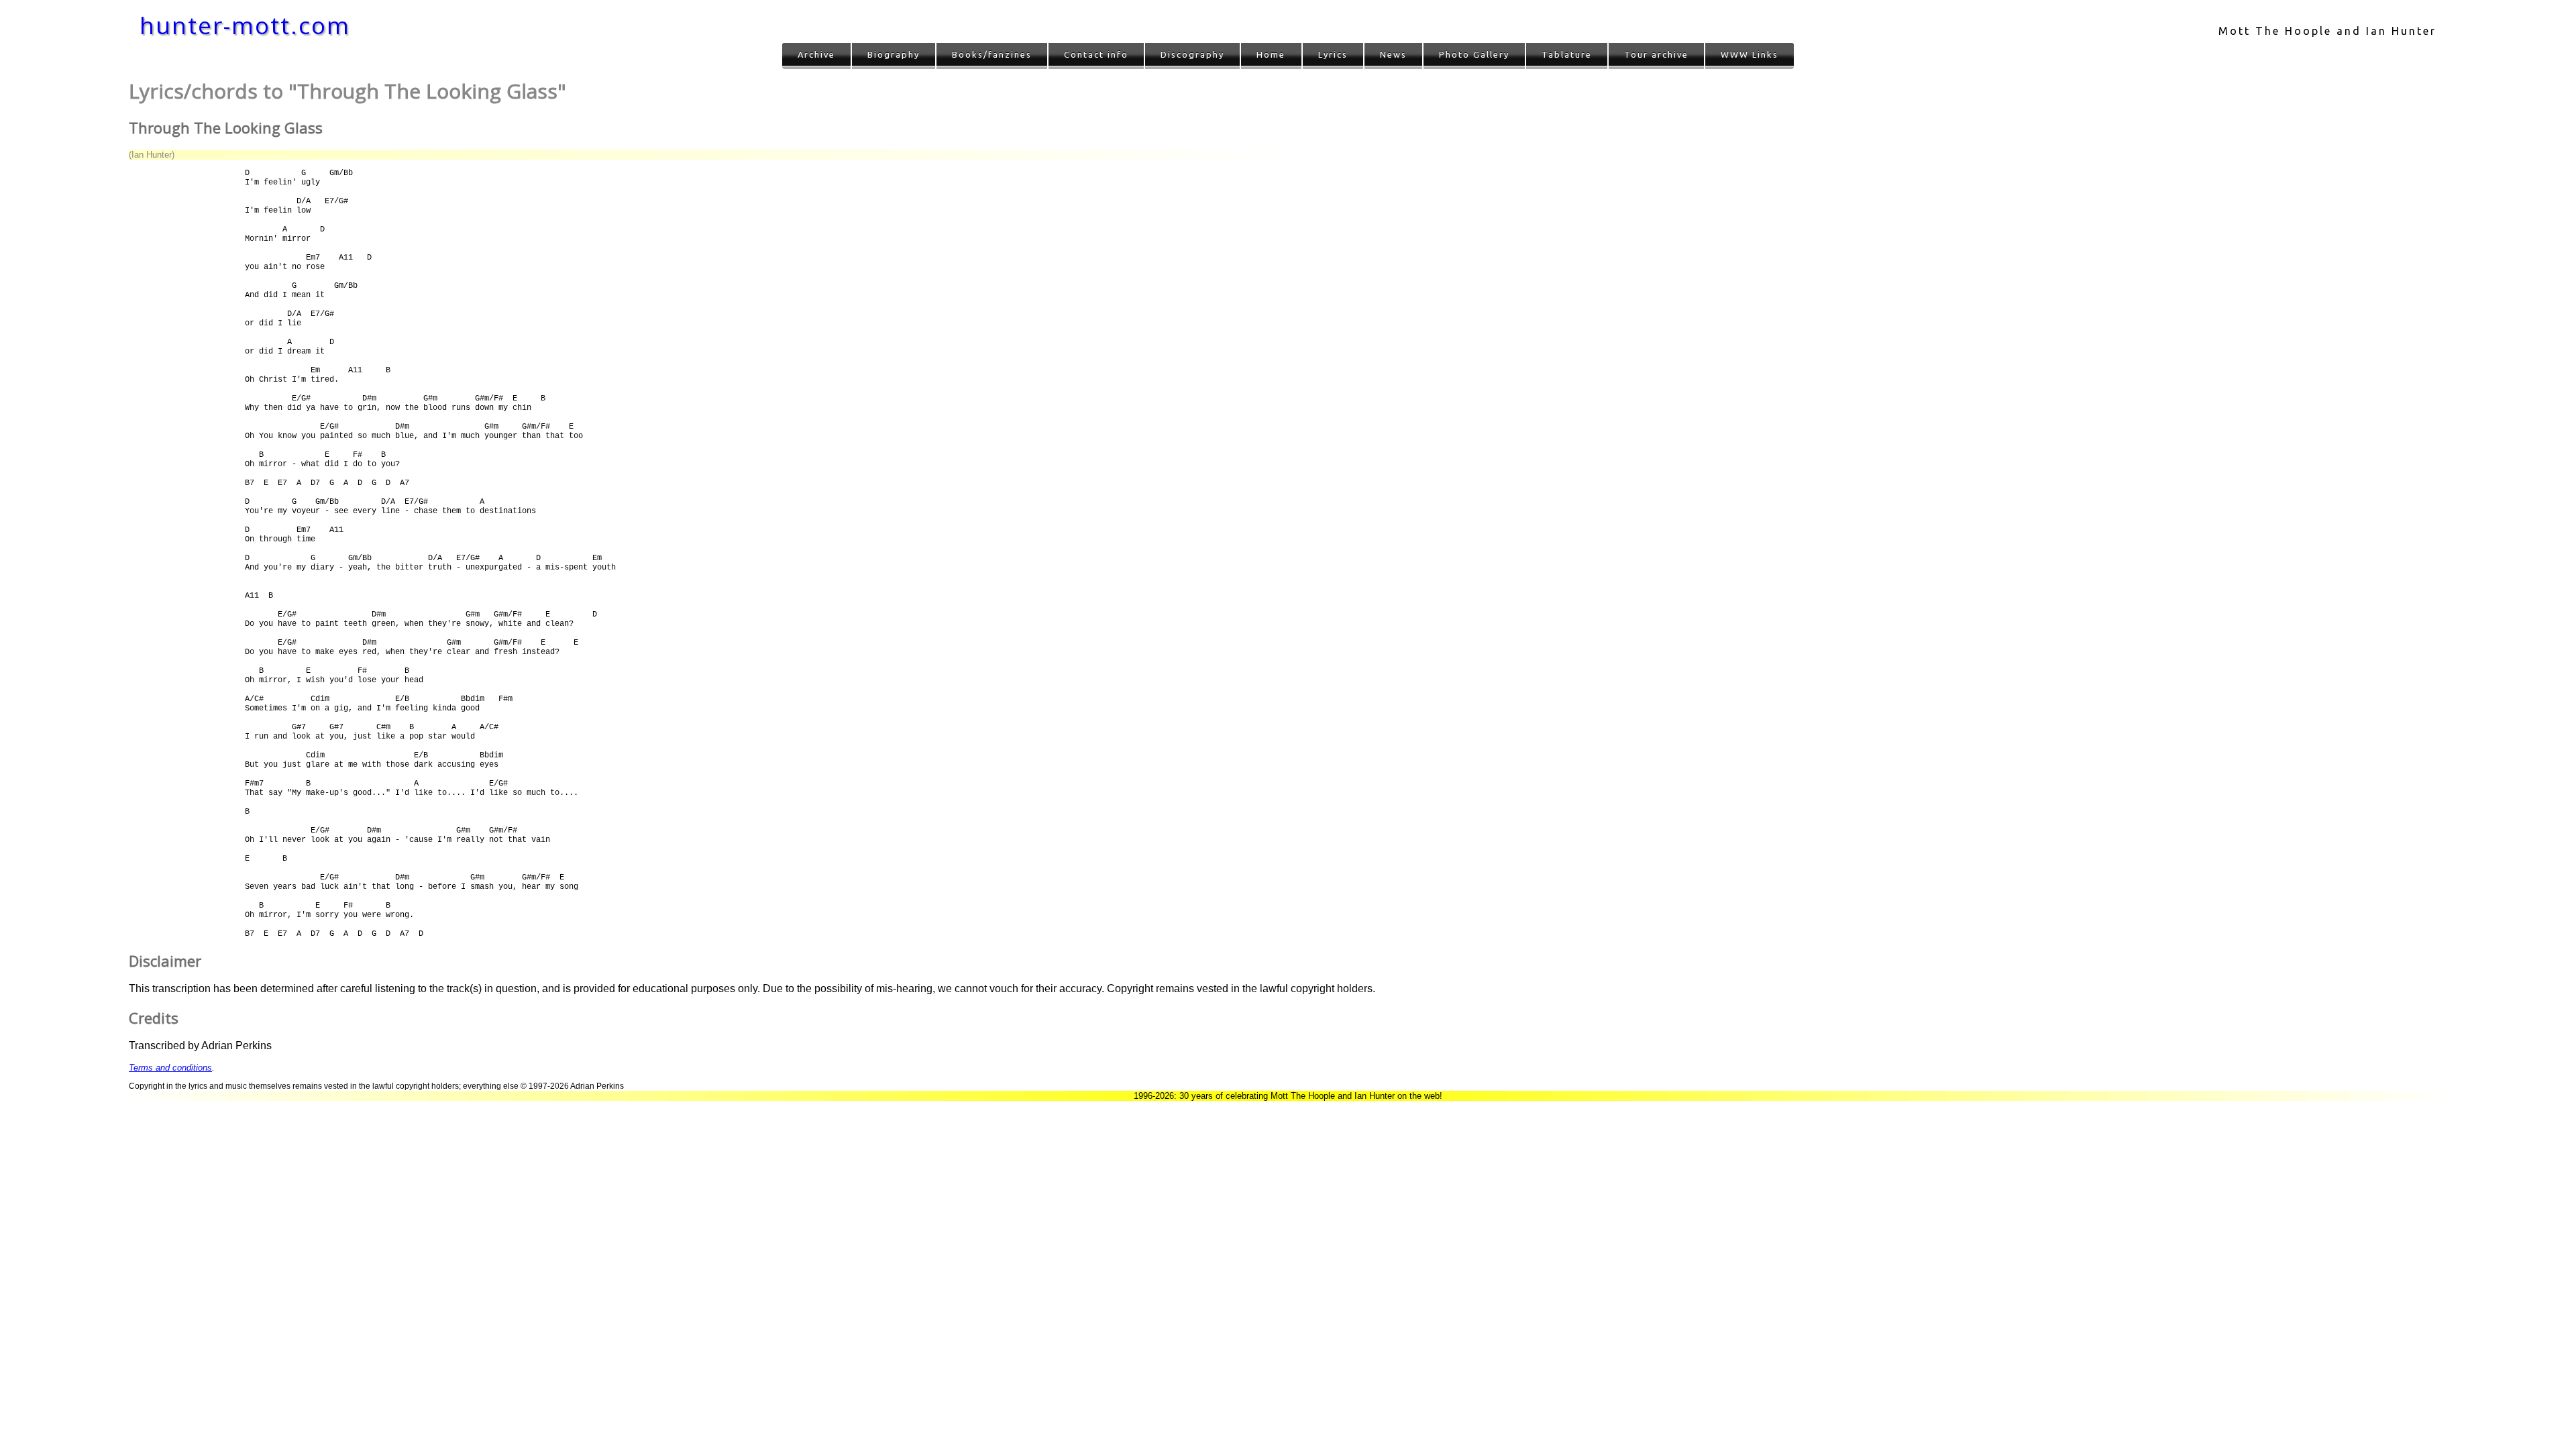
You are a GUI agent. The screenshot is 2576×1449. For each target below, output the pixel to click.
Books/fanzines (992, 54)
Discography (1192, 54)
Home (1271, 54)
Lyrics (1333, 54)
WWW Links (1750, 54)
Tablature (1567, 54)
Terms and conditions (170, 1068)
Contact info (1096, 54)
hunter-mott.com (245, 25)
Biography (894, 54)
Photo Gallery (1474, 54)
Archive (816, 54)
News (1393, 54)
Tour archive (1656, 54)
